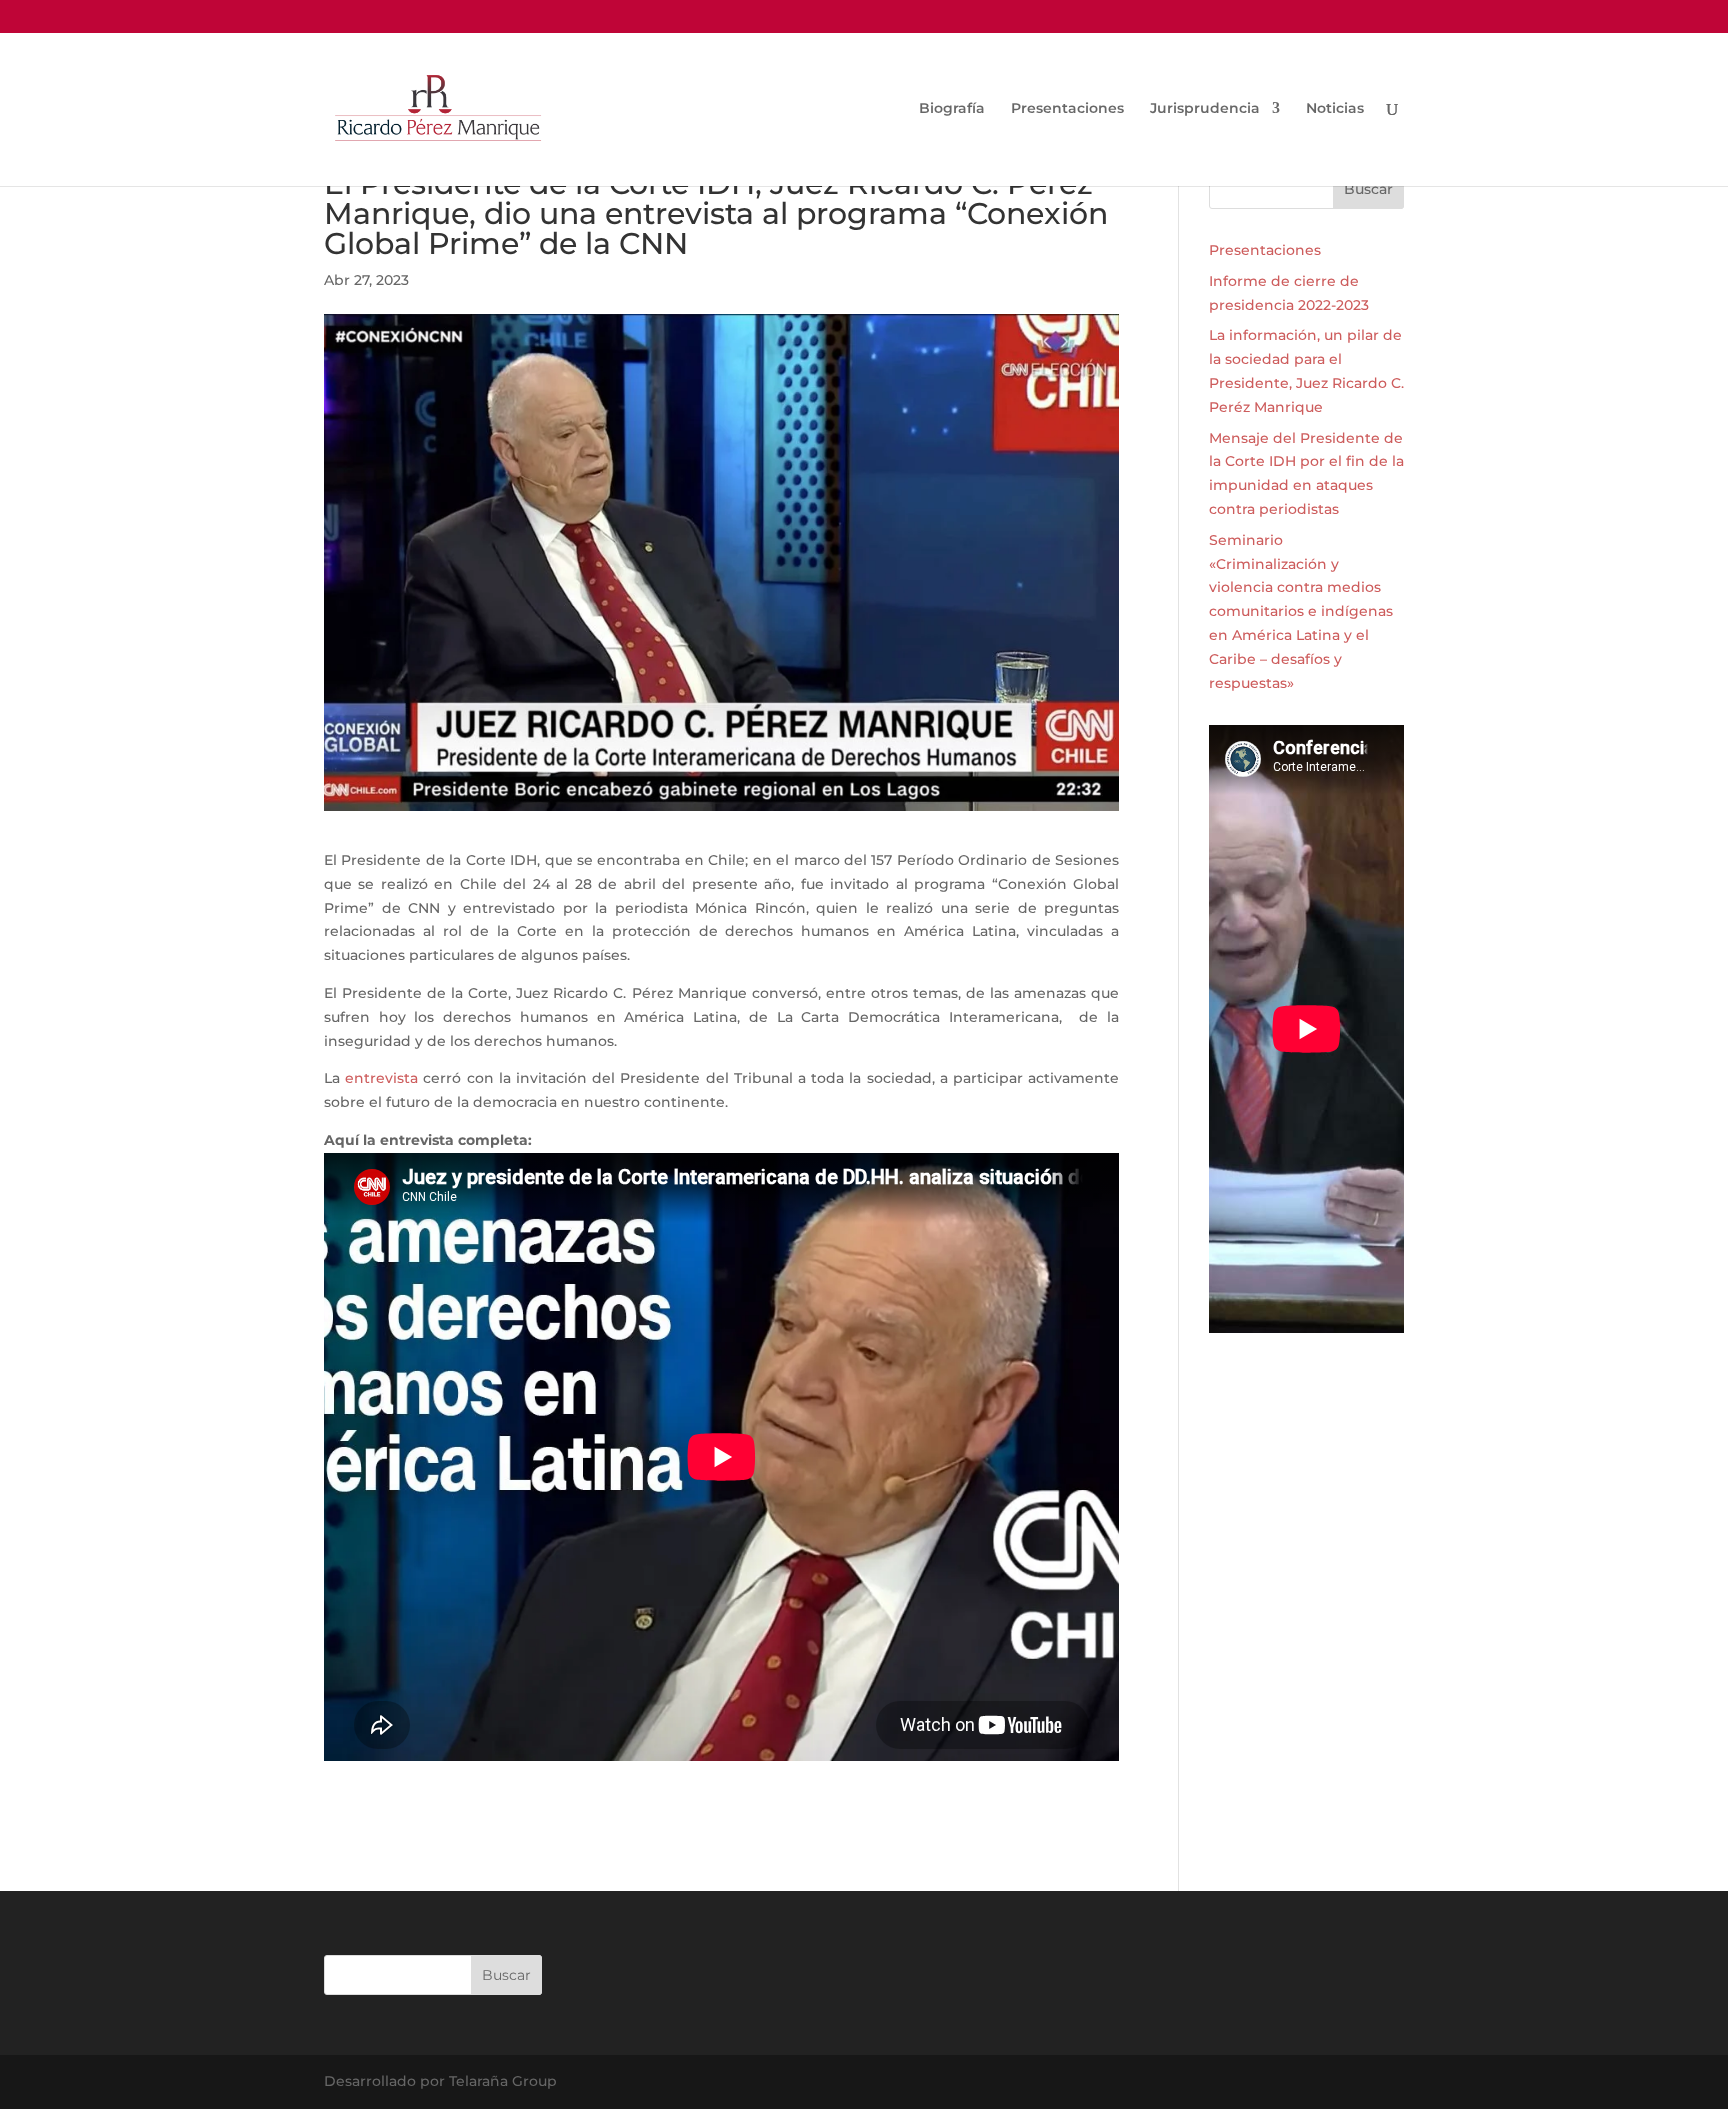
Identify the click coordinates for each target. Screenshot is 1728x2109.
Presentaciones (1067, 109)
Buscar (1368, 189)
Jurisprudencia (1205, 109)
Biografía (952, 109)
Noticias (1335, 109)
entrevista (381, 1078)
